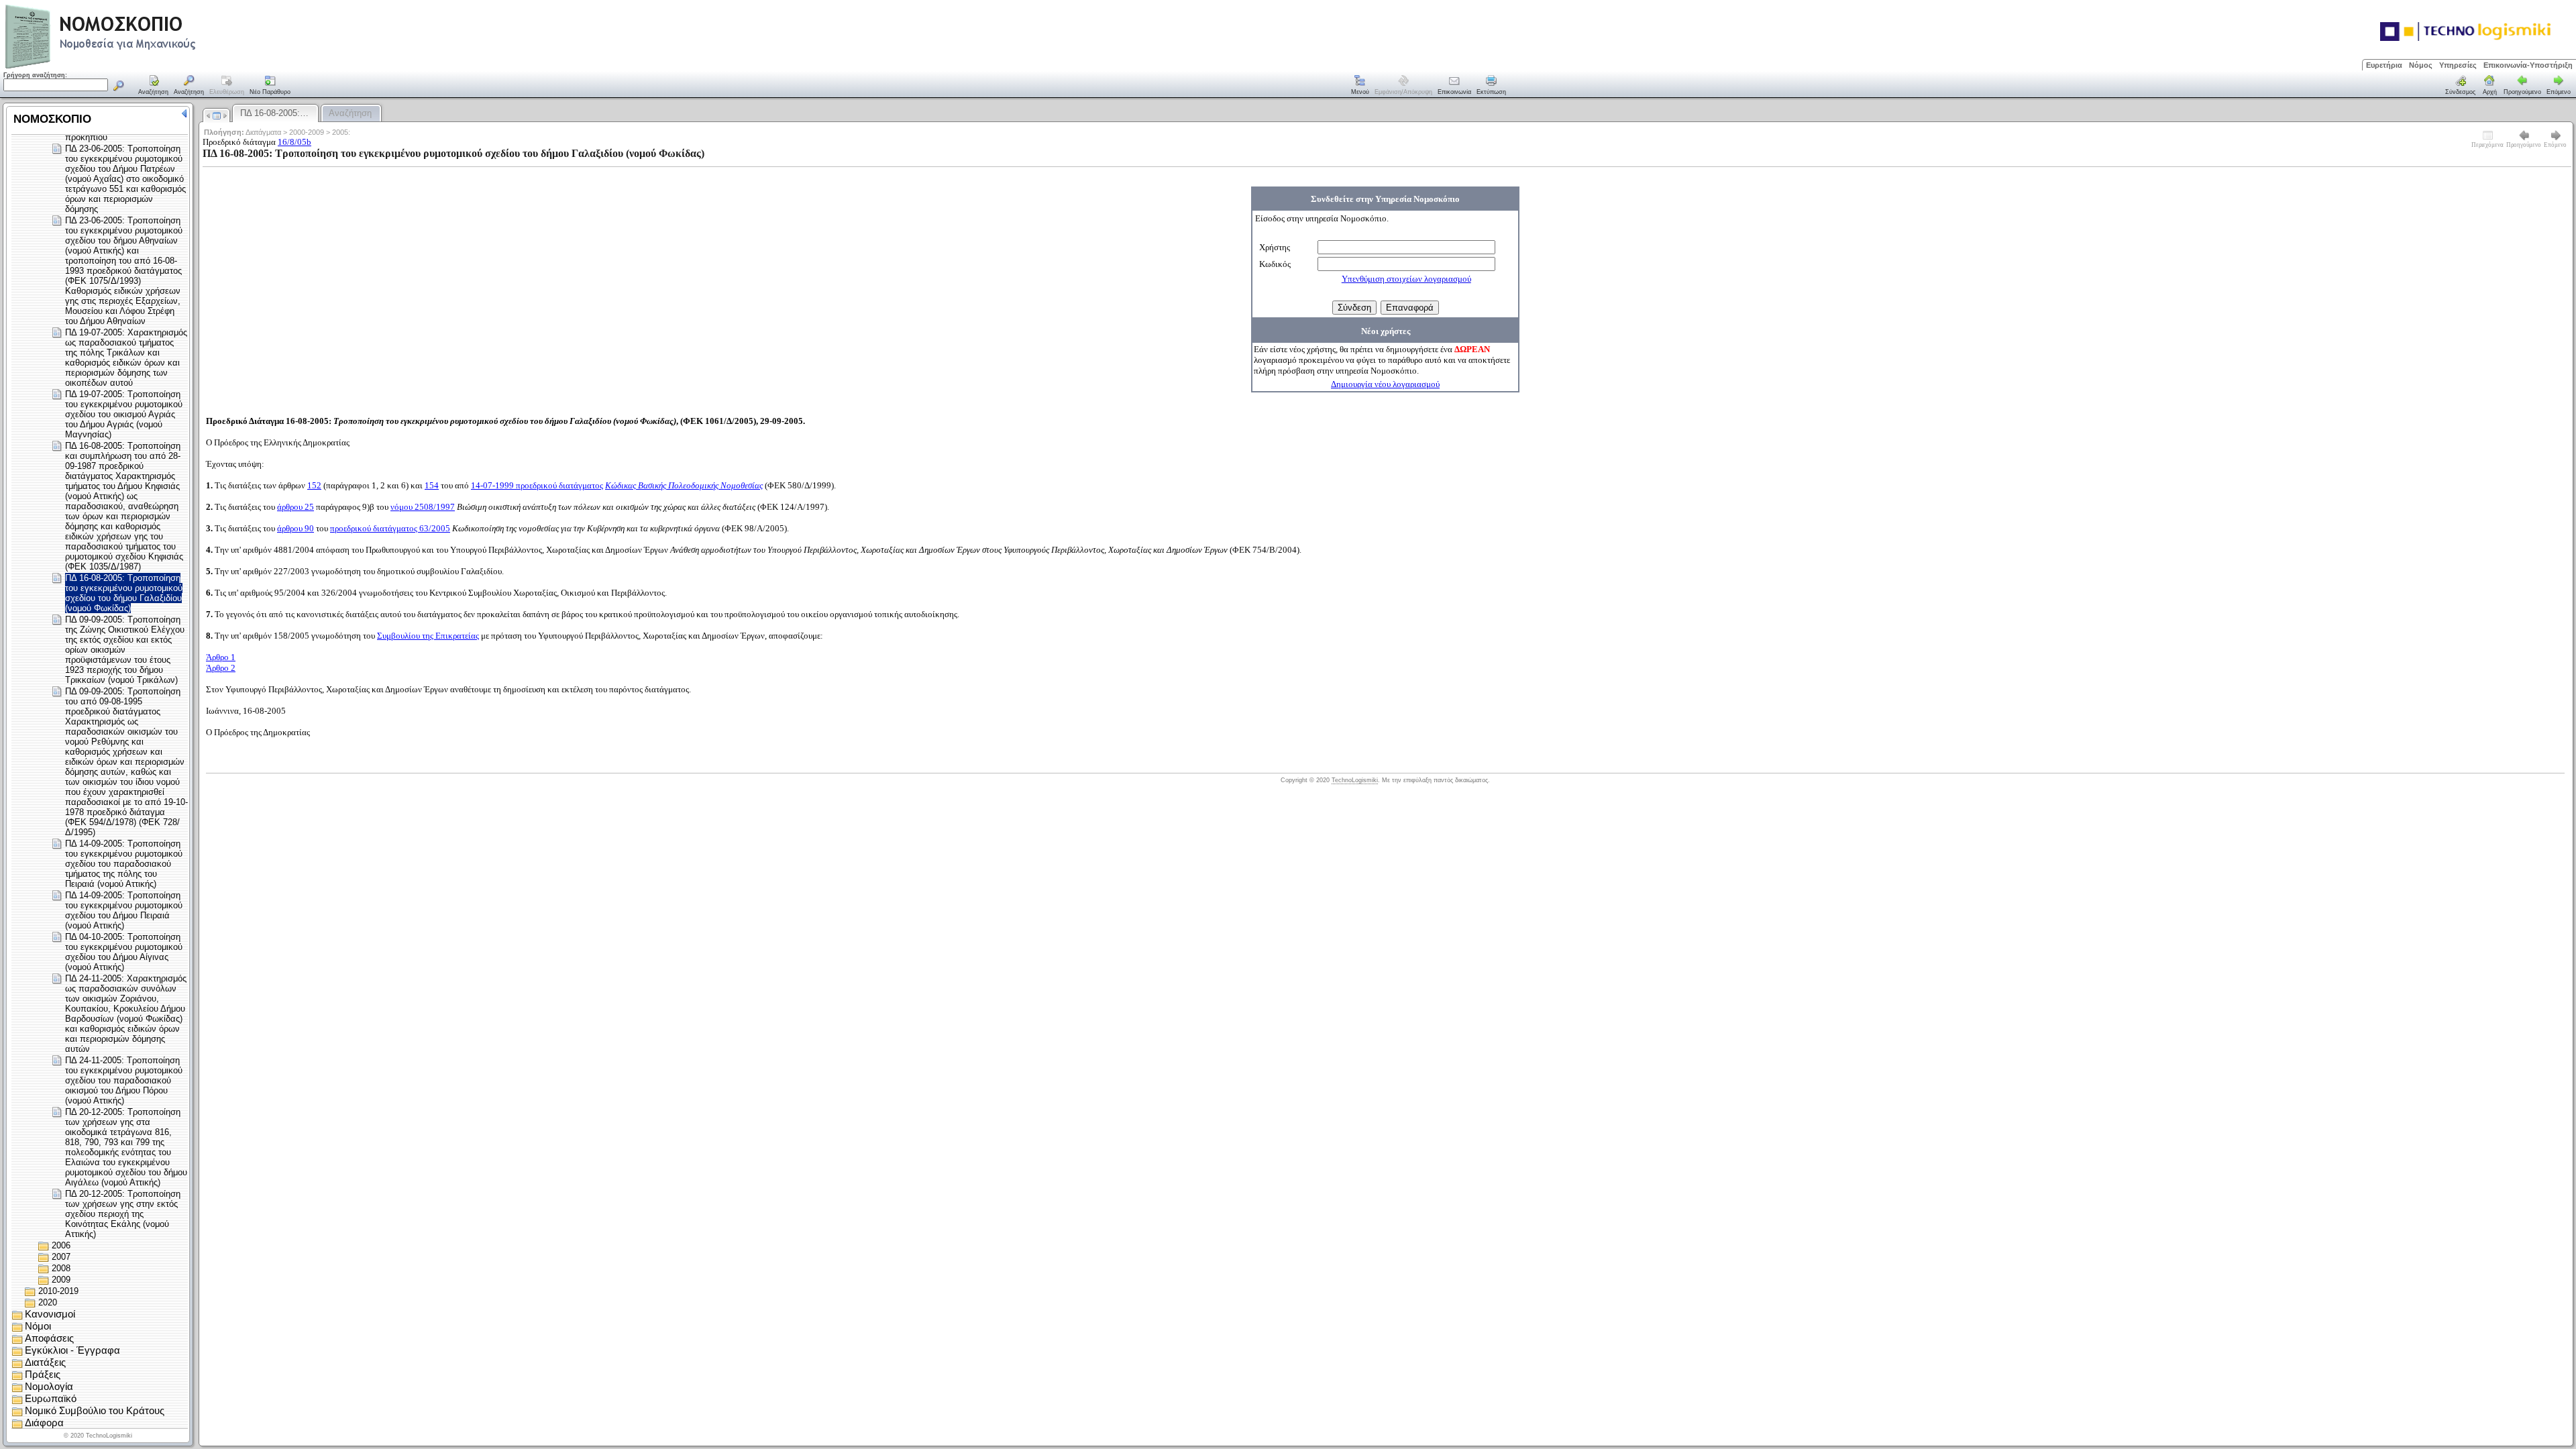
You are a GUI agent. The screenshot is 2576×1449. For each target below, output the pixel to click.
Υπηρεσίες (2458, 65)
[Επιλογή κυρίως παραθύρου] (154, 86)
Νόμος (2421, 65)
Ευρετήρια (2384, 65)
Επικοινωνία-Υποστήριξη (2528, 65)
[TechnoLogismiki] (153, 67)
